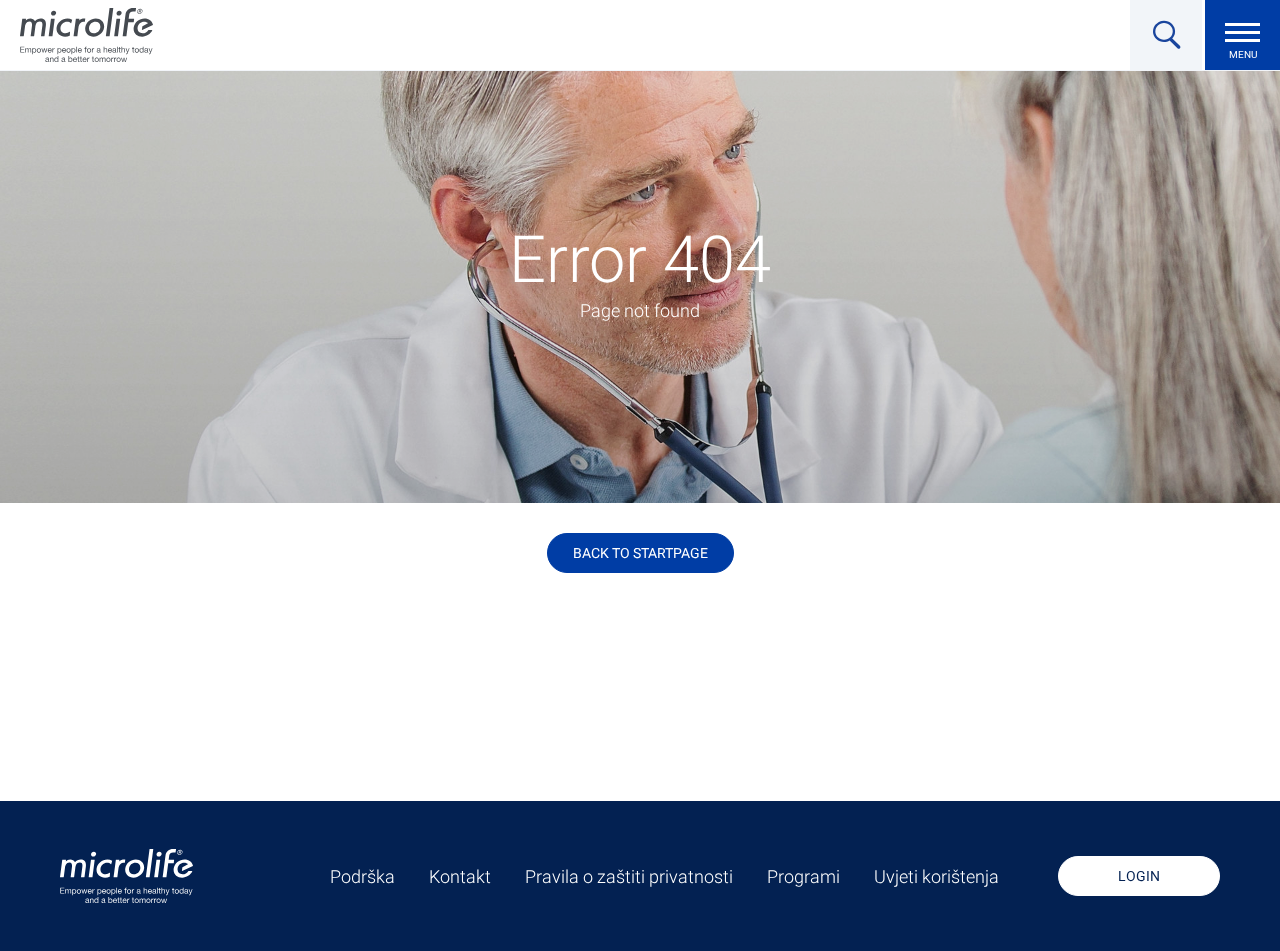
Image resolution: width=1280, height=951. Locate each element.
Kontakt (460, 877)
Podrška (362, 877)
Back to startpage (640, 553)
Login (1139, 876)
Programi (803, 877)
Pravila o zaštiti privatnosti (629, 877)
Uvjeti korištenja (936, 877)
